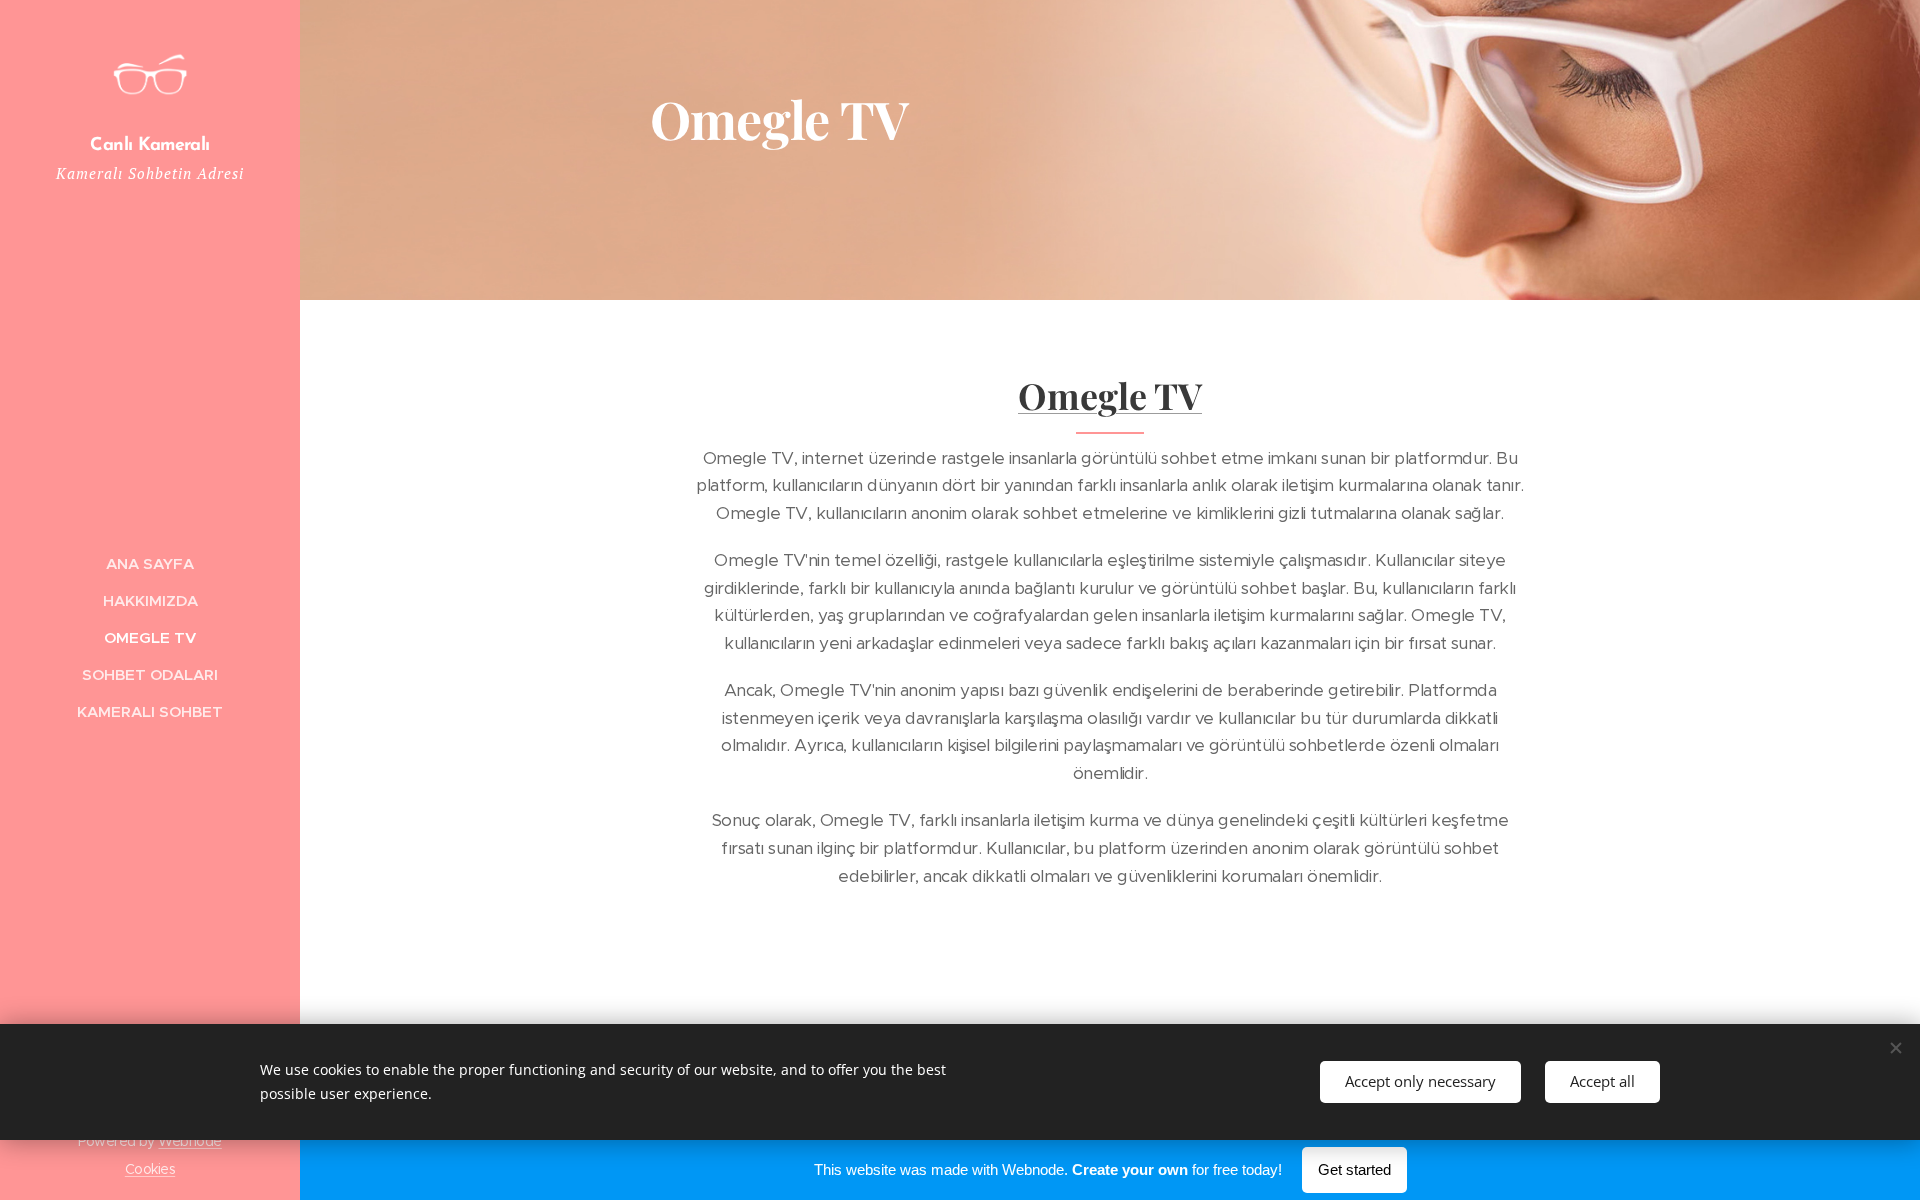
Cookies (150, 1169)
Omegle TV (1110, 395)
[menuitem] (150, 563)
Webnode (189, 1141)
